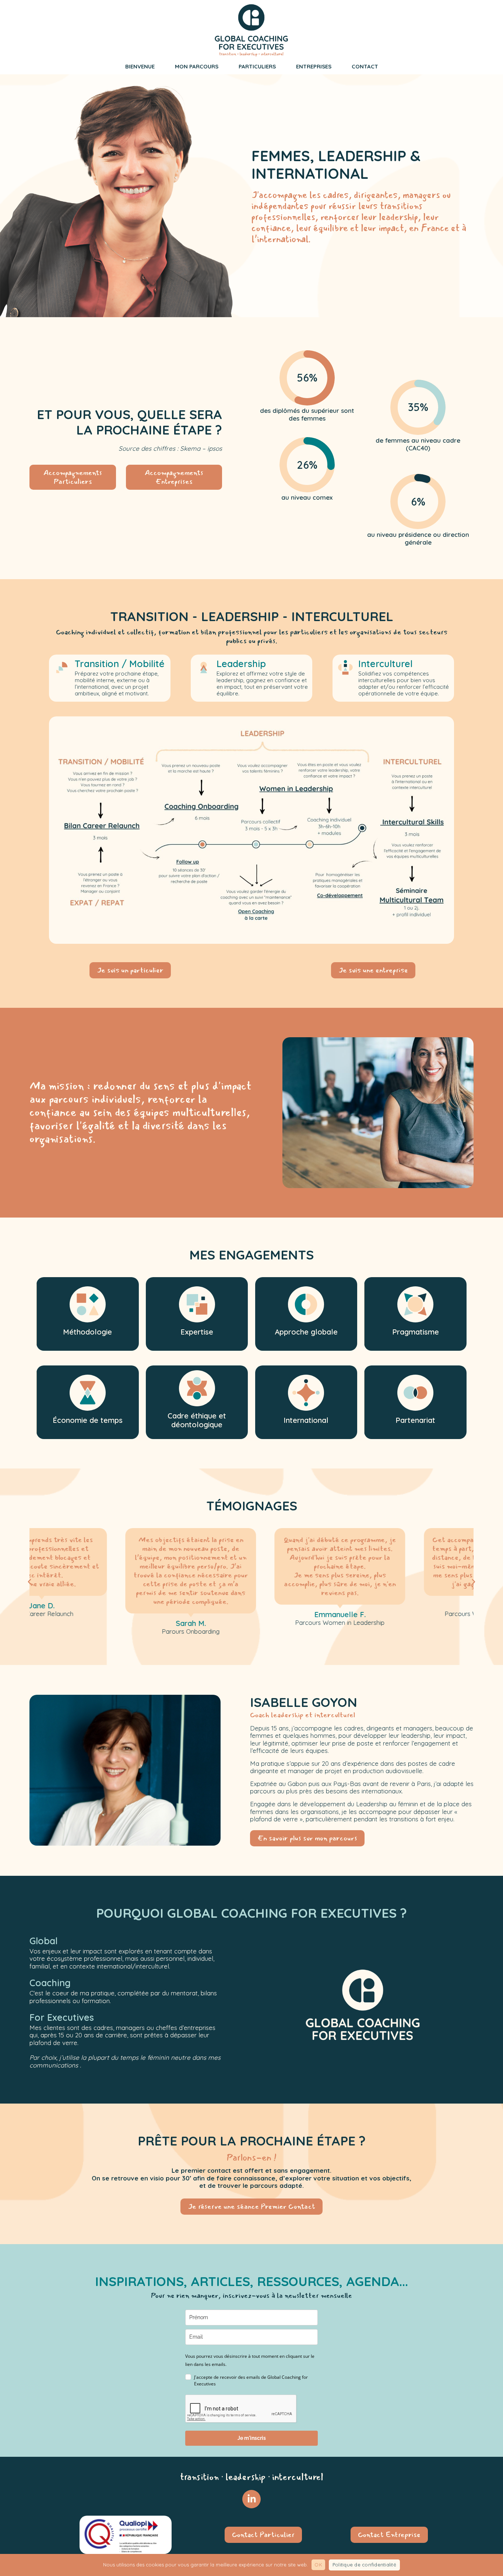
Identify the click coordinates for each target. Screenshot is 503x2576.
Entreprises (314, 66)
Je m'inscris (252, 2438)
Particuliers (257, 66)
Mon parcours (197, 66)
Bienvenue (140, 66)
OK (318, 2565)
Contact (365, 66)
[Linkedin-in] (251, 2499)
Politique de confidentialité (364, 2565)
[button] (29, 1582)
